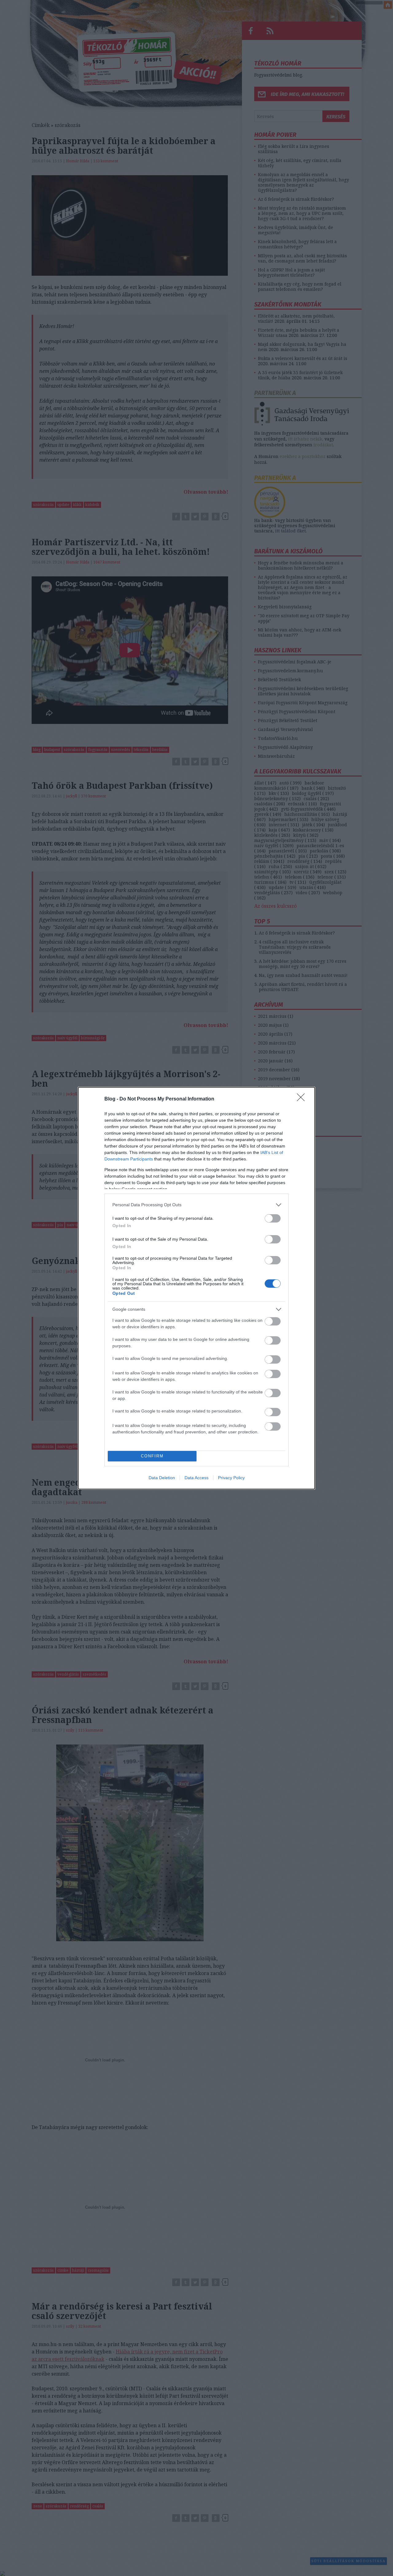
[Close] (303, 1099)
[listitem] (196, 1205)
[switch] (273, 1218)
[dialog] (196, 1288)
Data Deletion (162, 1478)
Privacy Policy (231, 1478)
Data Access (196, 1478)
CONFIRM (152, 1456)
